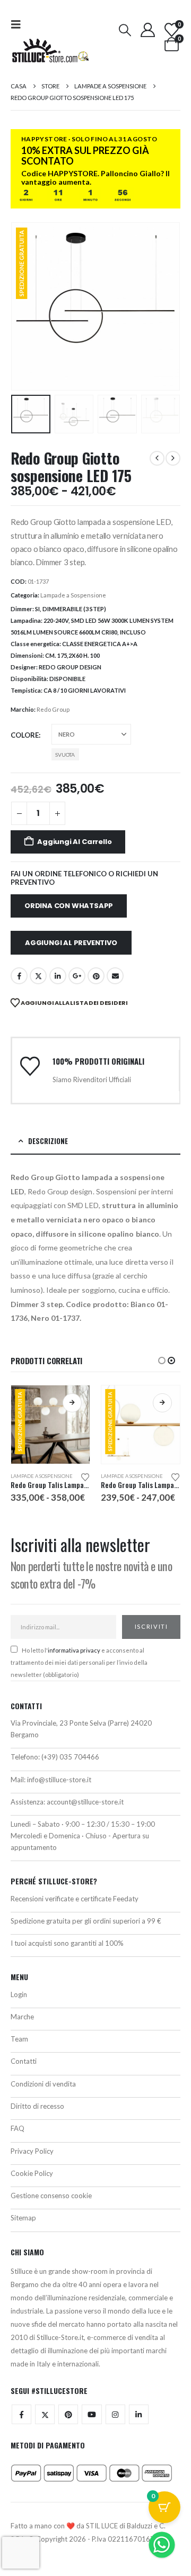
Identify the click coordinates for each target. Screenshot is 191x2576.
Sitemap (23, 2218)
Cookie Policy (32, 2173)
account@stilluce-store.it (85, 1802)
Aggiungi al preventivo (71, 943)
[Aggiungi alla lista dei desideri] (85, 1476)
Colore (25, 735)
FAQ (18, 2128)
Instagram (115, 2414)
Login (19, 1994)
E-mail (115, 976)
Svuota (65, 755)
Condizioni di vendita (43, 2084)
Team (19, 2039)
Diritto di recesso (37, 2106)
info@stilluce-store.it (59, 1780)
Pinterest (96, 976)
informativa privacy (74, 1650)
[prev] (157, 458)
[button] (19, 24)
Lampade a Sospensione (73, 595)
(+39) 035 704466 (70, 1757)
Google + (77, 976)
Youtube (92, 2414)
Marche (22, 2017)
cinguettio (38, 976)
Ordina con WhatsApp (69, 906)
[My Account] (147, 30)
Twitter (45, 2414)
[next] (173, 458)
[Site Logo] (50, 51)
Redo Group (53, 709)
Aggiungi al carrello (74, 842)
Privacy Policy (32, 2151)
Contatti (24, 2061)
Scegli (72, 1403)
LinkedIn (58, 976)
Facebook (19, 976)
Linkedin (139, 2414)
